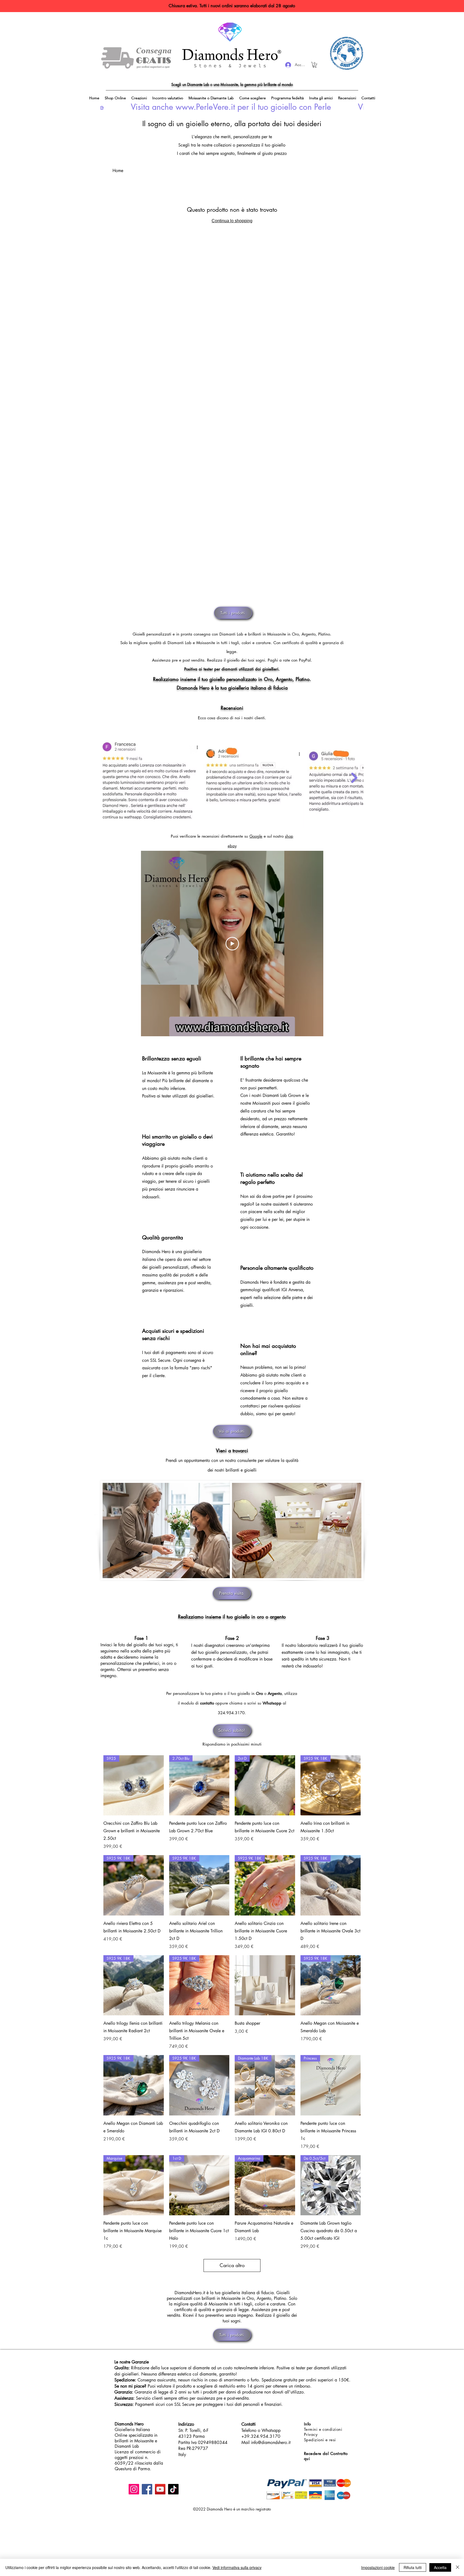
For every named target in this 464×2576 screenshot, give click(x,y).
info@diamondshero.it (271, 2442)
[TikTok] (173, 2489)
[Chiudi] (458, 2567)
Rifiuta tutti (413, 2567)
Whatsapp (272, 1703)
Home (118, 171)
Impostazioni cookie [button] (378, 2567)
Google (256, 836)
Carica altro (232, 2265)
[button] (315, 65)
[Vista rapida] (265, 1985)
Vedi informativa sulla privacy (237, 2567)
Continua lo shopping (232, 221)
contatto (207, 1703)
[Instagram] (134, 2489)
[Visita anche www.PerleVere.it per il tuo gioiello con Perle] (232, 107)
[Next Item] (354, 778)
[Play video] (232, 944)
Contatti (249, 2424)
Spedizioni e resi (320, 2440)
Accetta (440, 2567)
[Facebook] (147, 2489)
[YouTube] (160, 2489)
